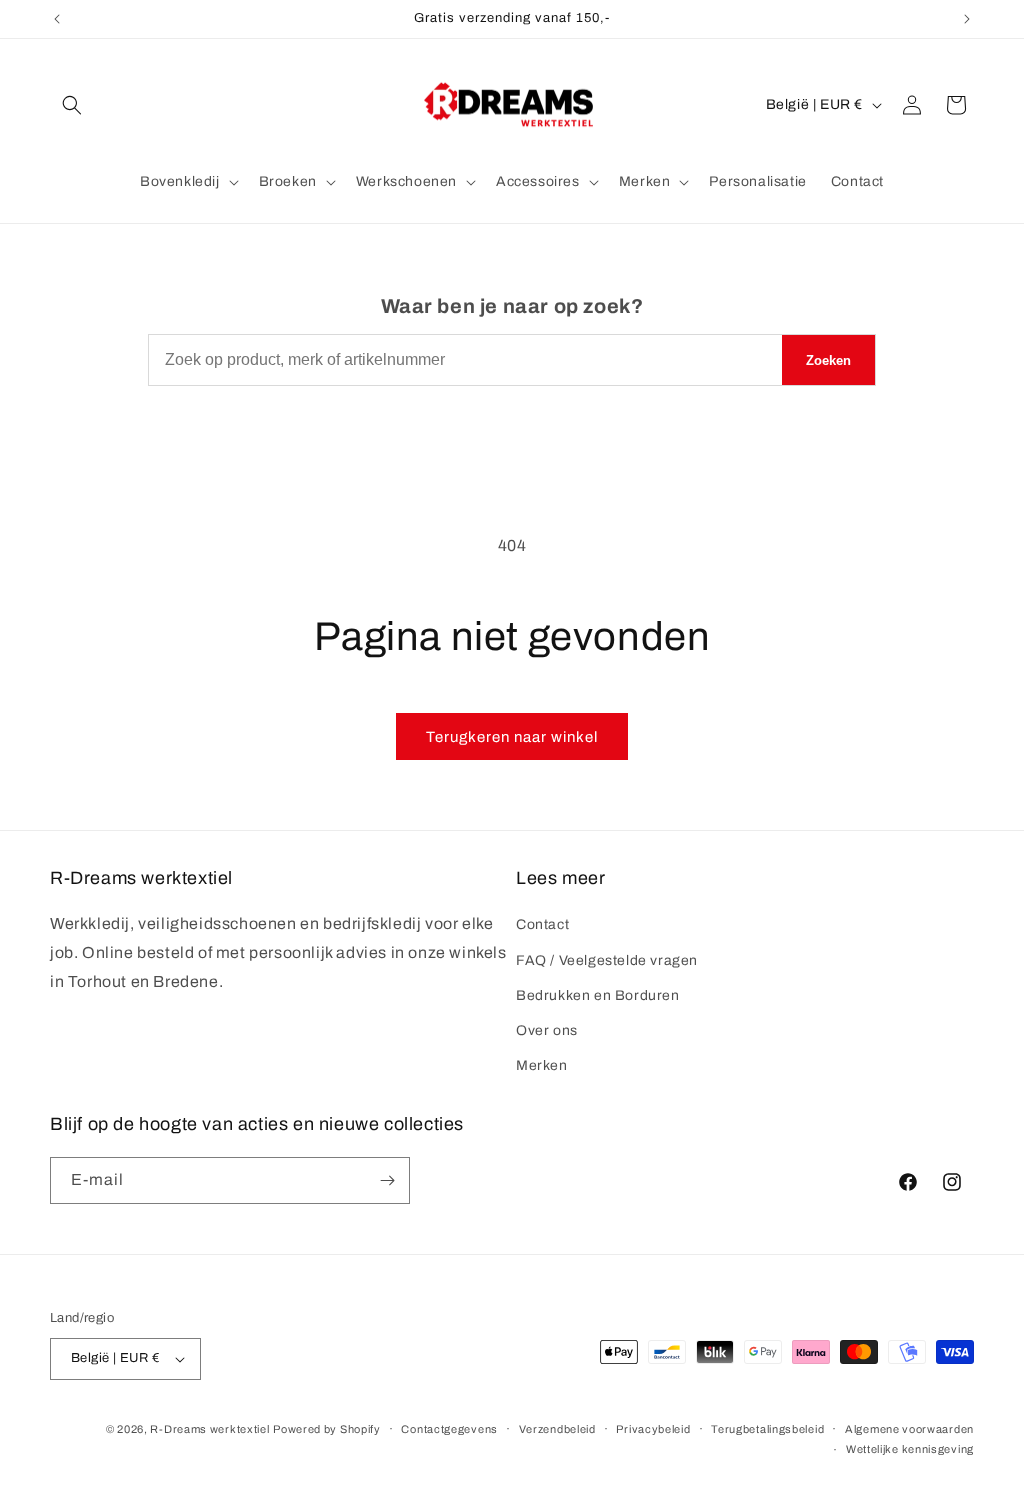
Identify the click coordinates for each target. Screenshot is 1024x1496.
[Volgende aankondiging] (967, 19)
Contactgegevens (449, 1429)
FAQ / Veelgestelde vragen (607, 960)
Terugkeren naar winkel (512, 737)
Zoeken (828, 360)
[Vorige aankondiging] (57, 19)
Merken (542, 1065)
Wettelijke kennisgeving (910, 1449)
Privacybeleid (653, 1429)
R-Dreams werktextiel (209, 1429)
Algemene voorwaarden (909, 1429)
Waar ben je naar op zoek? (512, 306)
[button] (72, 105)
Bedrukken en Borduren (598, 995)
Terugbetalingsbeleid (767, 1429)
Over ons (547, 1030)
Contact (542, 924)
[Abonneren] (387, 1180)
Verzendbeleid (557, 1429)
